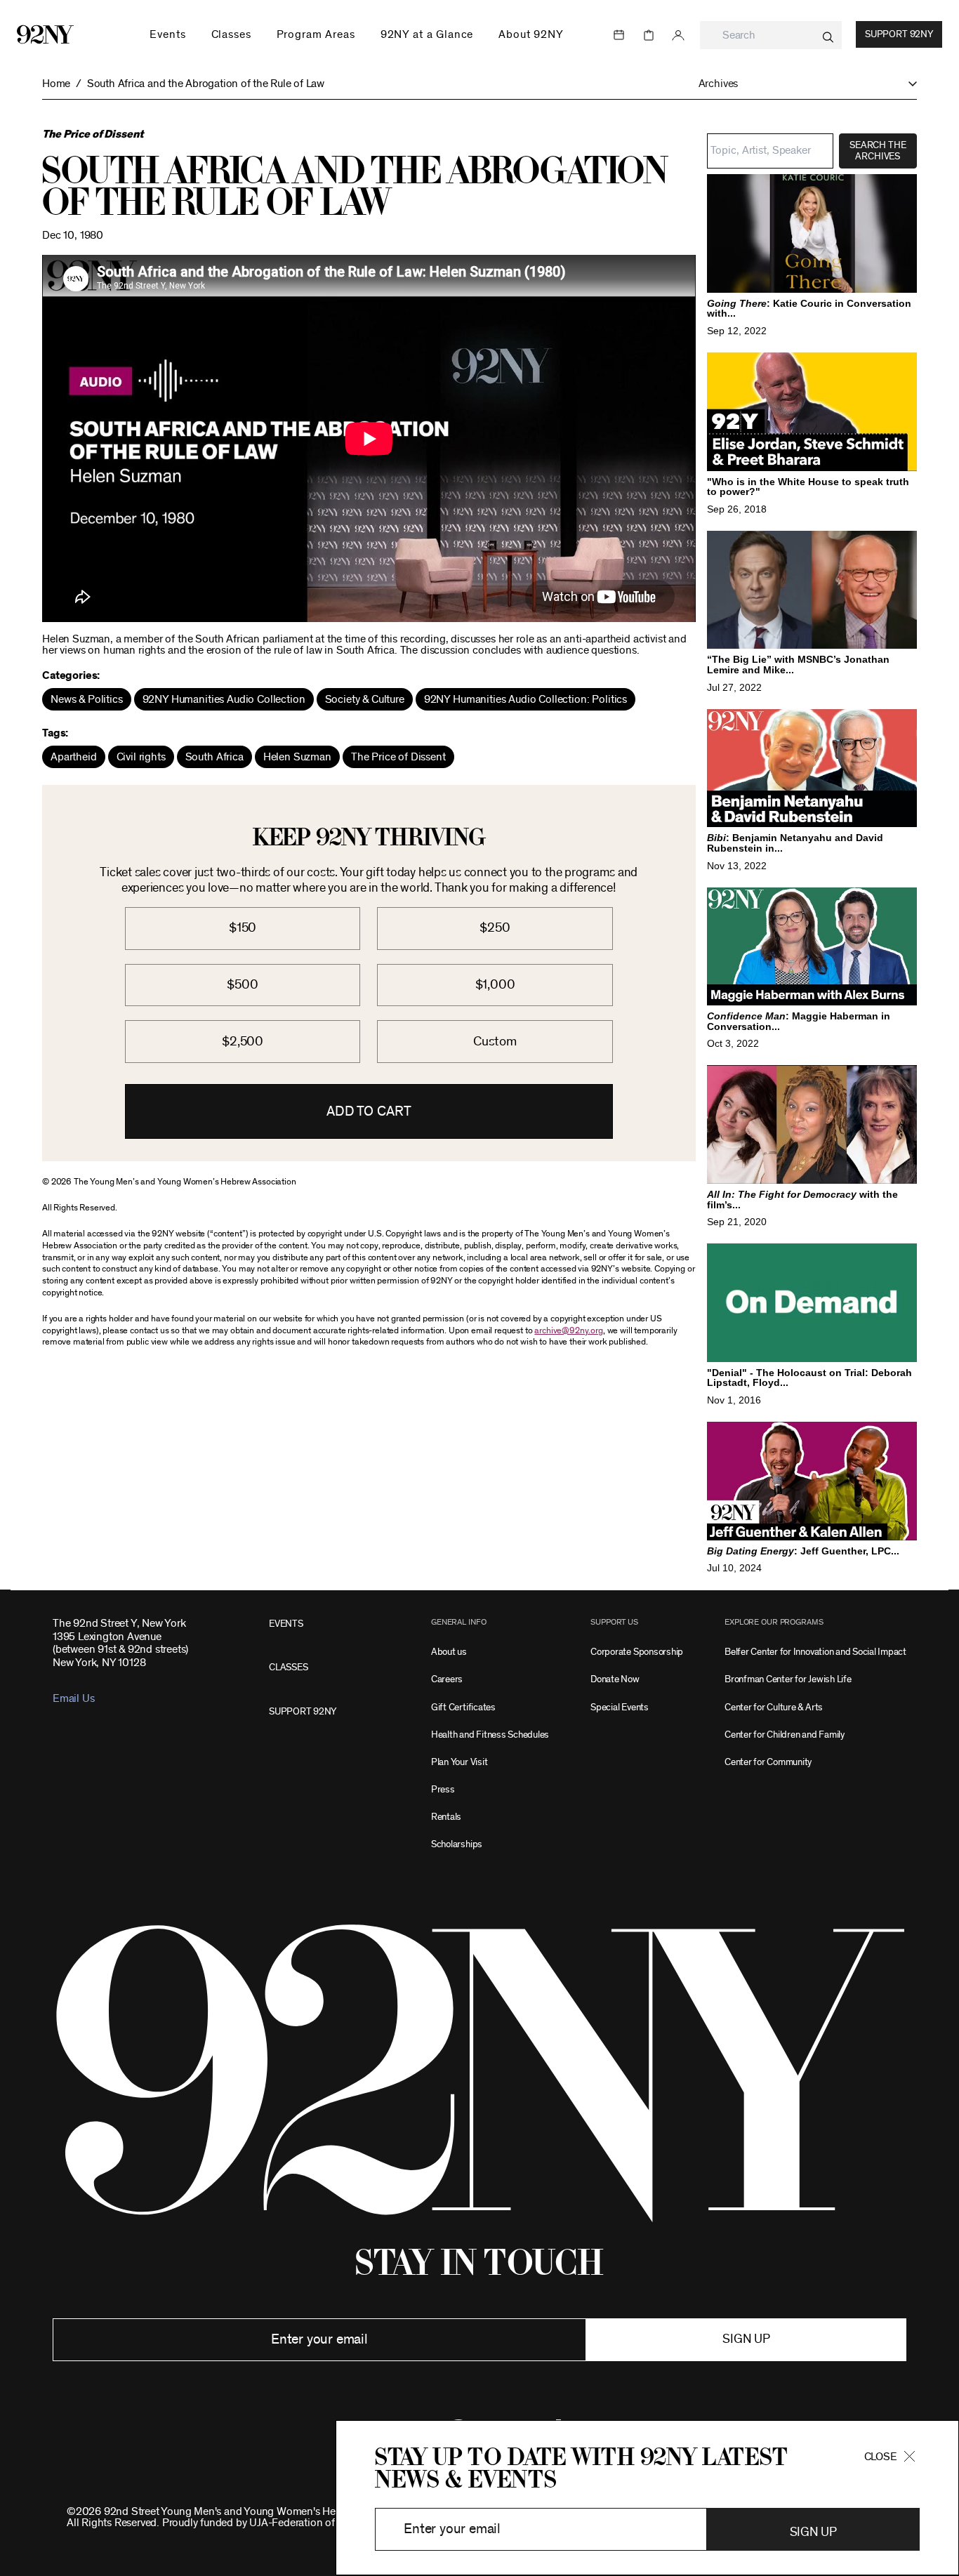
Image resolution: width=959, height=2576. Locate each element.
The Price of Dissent (398, 757)
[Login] (678, 35)
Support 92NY (899, 34)
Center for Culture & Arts (774, 1707)
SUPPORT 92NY (303, 1711)
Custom (495, 1042)
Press (443, 1789)
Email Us (73, 1698)
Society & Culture (365, 699)
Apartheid (74, 757)
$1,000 (495, 985)
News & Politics (87, 699)
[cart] (649, 35)
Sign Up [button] (813, 2532)
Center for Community (768, 1762)
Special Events (620, 1707)
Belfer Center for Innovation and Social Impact (815, 1652)
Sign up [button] (746, 2339)
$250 (495, 928)
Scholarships (457, 1844)
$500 (242, 985)
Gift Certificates (463, 1707)
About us (449, 1652)
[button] (808, 84)
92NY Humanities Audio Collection (224, 699)
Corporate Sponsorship (637, 1652)
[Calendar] (619, 35)
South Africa (214, 757)
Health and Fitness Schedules (490, 1735)
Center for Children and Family (785, 1735)
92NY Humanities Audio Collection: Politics (525, 699)
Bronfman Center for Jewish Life (788, 1679)
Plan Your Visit (459, 1762)
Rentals (446, 1817)
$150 (243, 928)
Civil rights (141, 757)
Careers (447, 1679)
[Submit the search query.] (828, 37)
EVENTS (286, 1624)
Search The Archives (878, 151)
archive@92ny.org (568, 1331)
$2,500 (243, 1042)
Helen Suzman (297, 757)
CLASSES (288, 1667)
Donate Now (615, 1679)
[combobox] (771, 35)
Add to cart (369, 1111)
